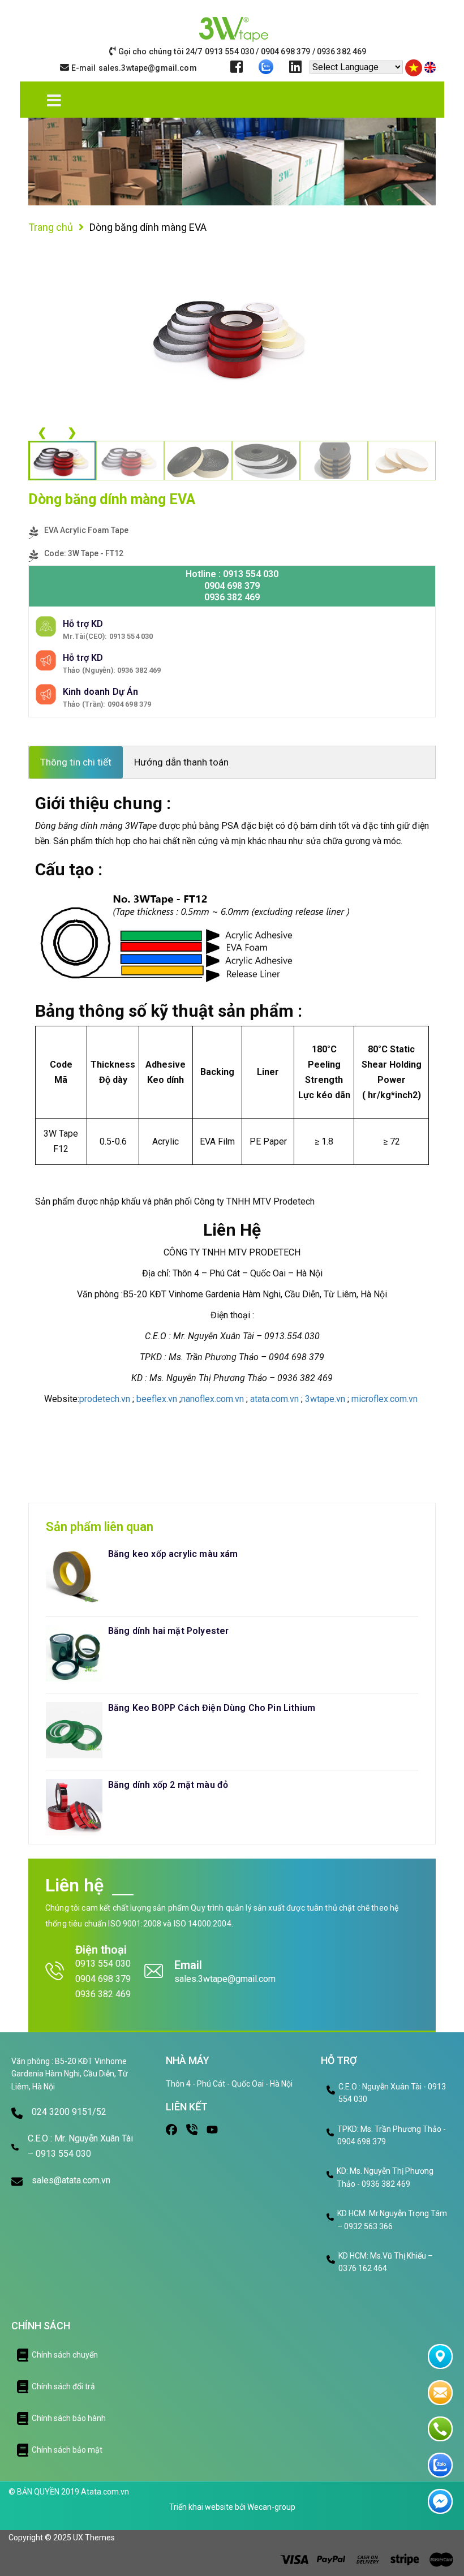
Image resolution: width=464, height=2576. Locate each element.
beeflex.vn (157, 1399)
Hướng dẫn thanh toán (181, 762)
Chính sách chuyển (65, 2355)
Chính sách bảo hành (69, 2418)
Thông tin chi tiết (76, 762)
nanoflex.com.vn (212, 1399)
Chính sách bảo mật (67, 2450)
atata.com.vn (274, 1399)
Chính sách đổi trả (63, 2386)
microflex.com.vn (386, 1399)
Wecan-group (271, 2507)
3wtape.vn (325, 1399)
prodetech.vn (105, 1399)
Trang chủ (51, 227)
